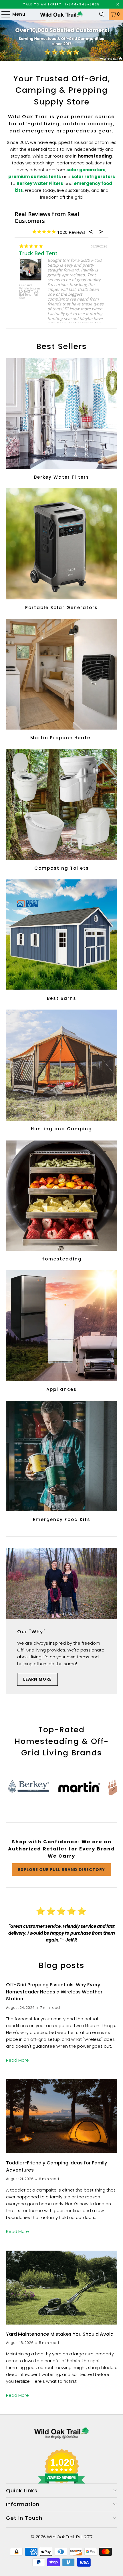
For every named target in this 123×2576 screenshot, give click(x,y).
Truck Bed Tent (34, 253)
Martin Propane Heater (62, 680)
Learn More (37, 1679)
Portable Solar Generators (62, 550)
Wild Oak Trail (60, 2537)
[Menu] (3, 14)
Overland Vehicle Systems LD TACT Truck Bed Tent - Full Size (25, 292)
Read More (17, 2060)
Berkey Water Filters (62, 420)
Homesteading (62, 1202)
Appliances (62, 1332)
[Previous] (10, 1788)
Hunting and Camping (62, 1071)
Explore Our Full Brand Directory (61, 1870)
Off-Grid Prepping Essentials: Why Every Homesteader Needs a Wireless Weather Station (54, 1992)
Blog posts (62, 1965)
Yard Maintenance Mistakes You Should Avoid (60, 2334)
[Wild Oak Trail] (62, 14)
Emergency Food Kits (62, 1462)
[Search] (102, 14)
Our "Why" (31, 1632)
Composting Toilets (62, 811)
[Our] (62, 1583)
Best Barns (62, 941)
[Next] (113, 1788)
